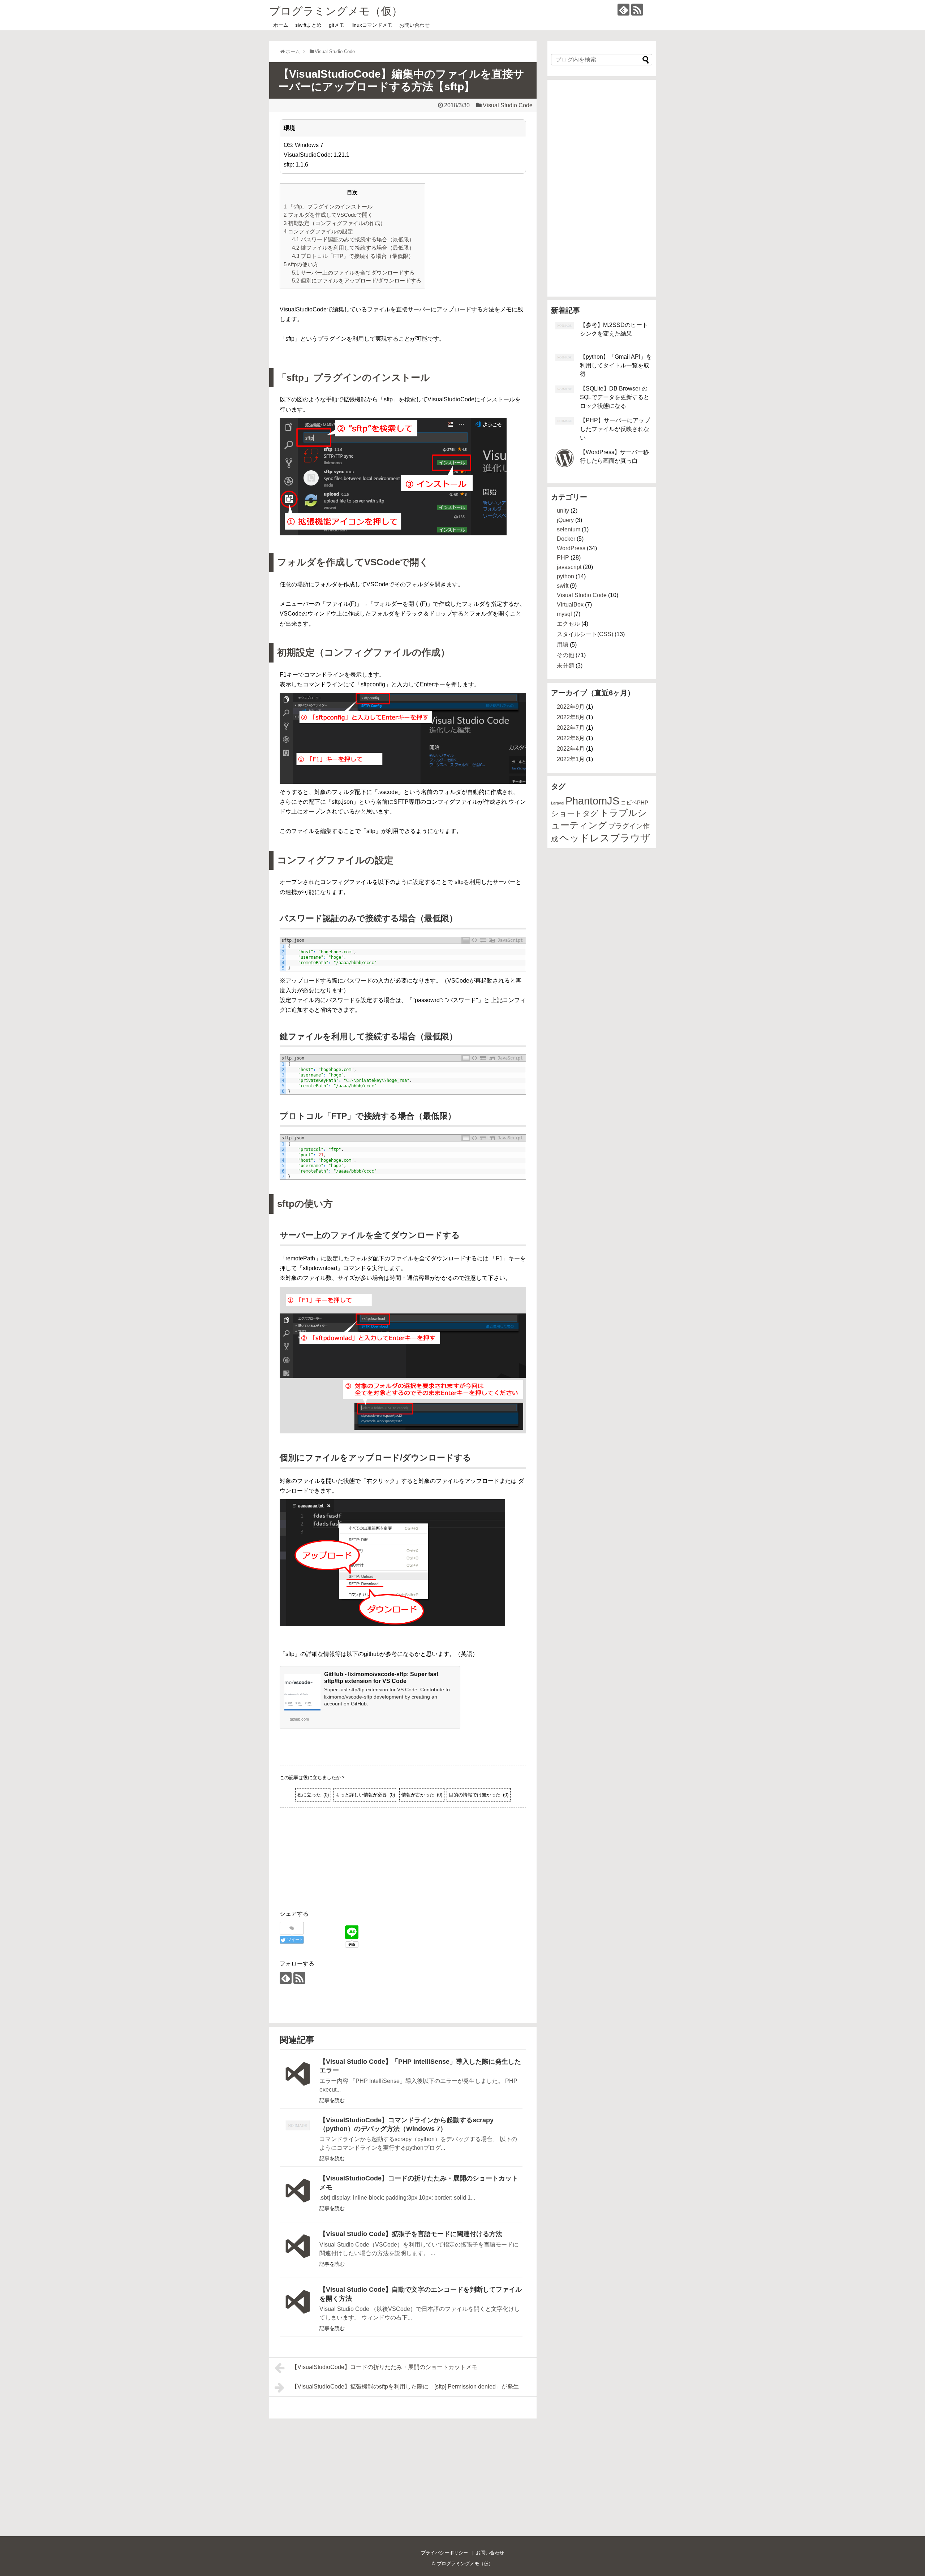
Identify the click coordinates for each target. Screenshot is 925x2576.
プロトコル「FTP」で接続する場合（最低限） (353, 256)
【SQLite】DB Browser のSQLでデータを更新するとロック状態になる (615, 397)
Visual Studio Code (508, 105)
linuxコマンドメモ (372, 25)
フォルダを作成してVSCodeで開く (328, 215)
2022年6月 (571, 738)
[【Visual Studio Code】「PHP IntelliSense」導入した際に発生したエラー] (298, 2080)
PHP (563, 558)
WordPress (571, 548)
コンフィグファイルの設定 (318, 231)
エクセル (568, 624)
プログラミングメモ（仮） (336, 11)
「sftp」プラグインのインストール (328, 206)
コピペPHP (634, 802)
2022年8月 (571, 717)
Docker (566, 539)
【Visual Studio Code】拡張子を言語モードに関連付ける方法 (411, 2234)
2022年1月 (571, 759)
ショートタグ (575, 814)
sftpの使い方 (301, 264)
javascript (569, 567)
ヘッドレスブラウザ (605, 838)
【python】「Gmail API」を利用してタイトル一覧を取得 (616, 365)
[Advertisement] (403, 1866)
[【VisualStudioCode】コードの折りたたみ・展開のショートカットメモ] (298, 2197)
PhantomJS (592, 801)
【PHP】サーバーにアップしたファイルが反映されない (615, 429)
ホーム (281, 25)
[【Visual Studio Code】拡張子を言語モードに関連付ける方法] (298, 2252)
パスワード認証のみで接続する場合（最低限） (353, 239)
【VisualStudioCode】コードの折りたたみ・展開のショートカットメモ (384, 2367)
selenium (569, 529)
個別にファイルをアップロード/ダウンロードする (357, 281)
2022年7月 (571, 728)
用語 (563, 645)
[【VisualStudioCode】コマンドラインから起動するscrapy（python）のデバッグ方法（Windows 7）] (298, 2139)
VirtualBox (570, 605)
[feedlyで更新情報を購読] (623, 10)
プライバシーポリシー (444, 2553)
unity (563, 511)
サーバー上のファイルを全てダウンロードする (353, 273)
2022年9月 (571, 707)
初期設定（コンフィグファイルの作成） (335, 223)
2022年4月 (571, 749)
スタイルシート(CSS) (585, 634)
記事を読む (332, 2100)
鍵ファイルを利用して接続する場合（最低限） (353, 248)
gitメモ (337, 25)
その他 (565, 655)
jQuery (565, 520)
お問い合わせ (414, 25)
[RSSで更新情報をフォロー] (637, 10)
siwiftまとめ (308, 25)
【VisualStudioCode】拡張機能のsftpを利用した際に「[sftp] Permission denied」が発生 (405, 2387)
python (565, 576)
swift (563, 586)
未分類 (565, 666)
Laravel (558, 803)
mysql (564, 614)
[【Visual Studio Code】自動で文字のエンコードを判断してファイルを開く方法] (298, 2308)
